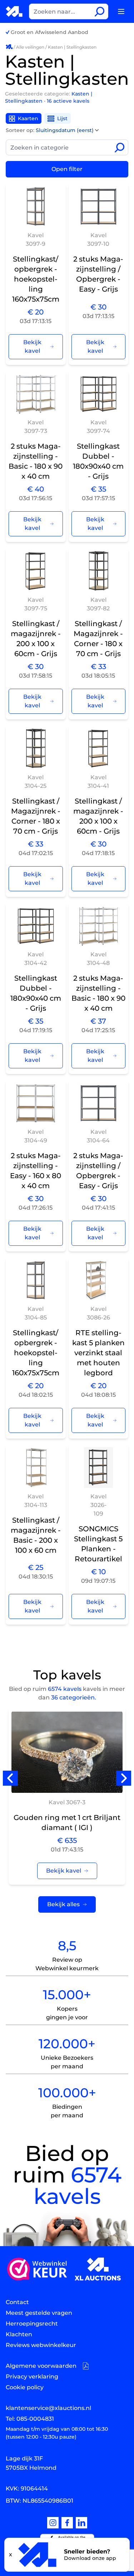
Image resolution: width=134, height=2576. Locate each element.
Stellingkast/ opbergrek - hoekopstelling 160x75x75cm (36, 279)
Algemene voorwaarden (41, 2366)
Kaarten (28, 118)
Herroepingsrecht (32, 2324)
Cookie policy (25, 2387)
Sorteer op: (50, 130)
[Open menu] (121, 11)
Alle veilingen (30, 47)
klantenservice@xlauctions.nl (48, 2408)
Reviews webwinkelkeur (41, 2345)
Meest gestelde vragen (39, 2313)
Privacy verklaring (32, 2377)
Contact (17, 2302)
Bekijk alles (63, 1904)
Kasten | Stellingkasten (72, 47)
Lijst (62, 118)
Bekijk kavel (32, 347)
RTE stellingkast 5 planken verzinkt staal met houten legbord (98, 1353)
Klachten (19, 2334)
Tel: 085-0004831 (30, 2419)
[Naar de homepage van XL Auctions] (14, 11)
